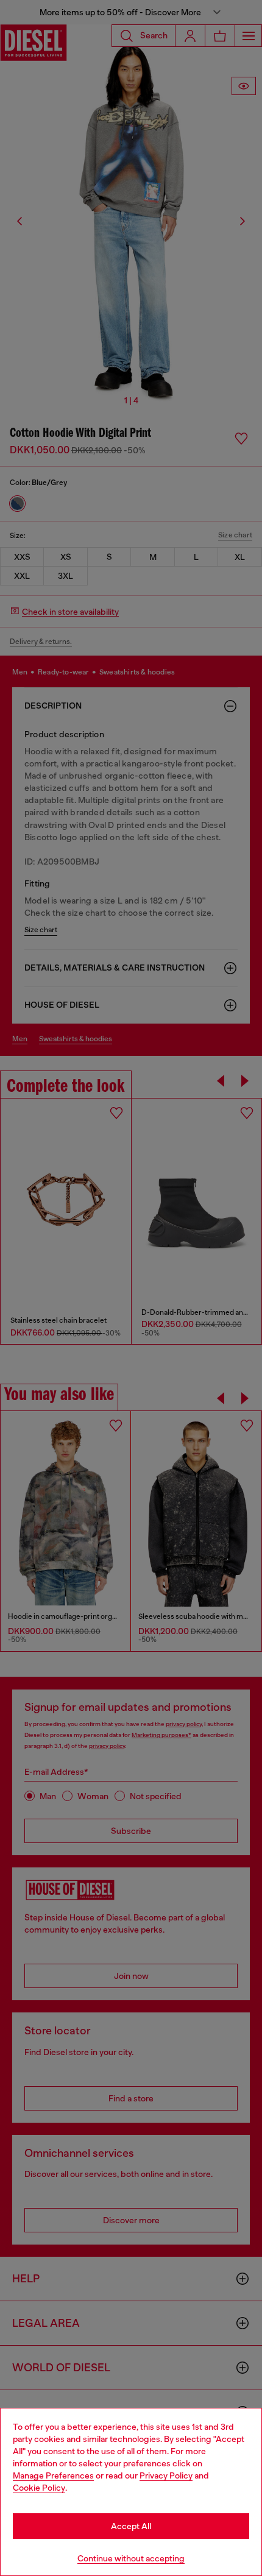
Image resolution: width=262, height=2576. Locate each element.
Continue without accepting (131, 2558)
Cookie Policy (39, 2488)
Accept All (131, 2526)
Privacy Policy (166, 2475)
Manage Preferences (53, 2475)
